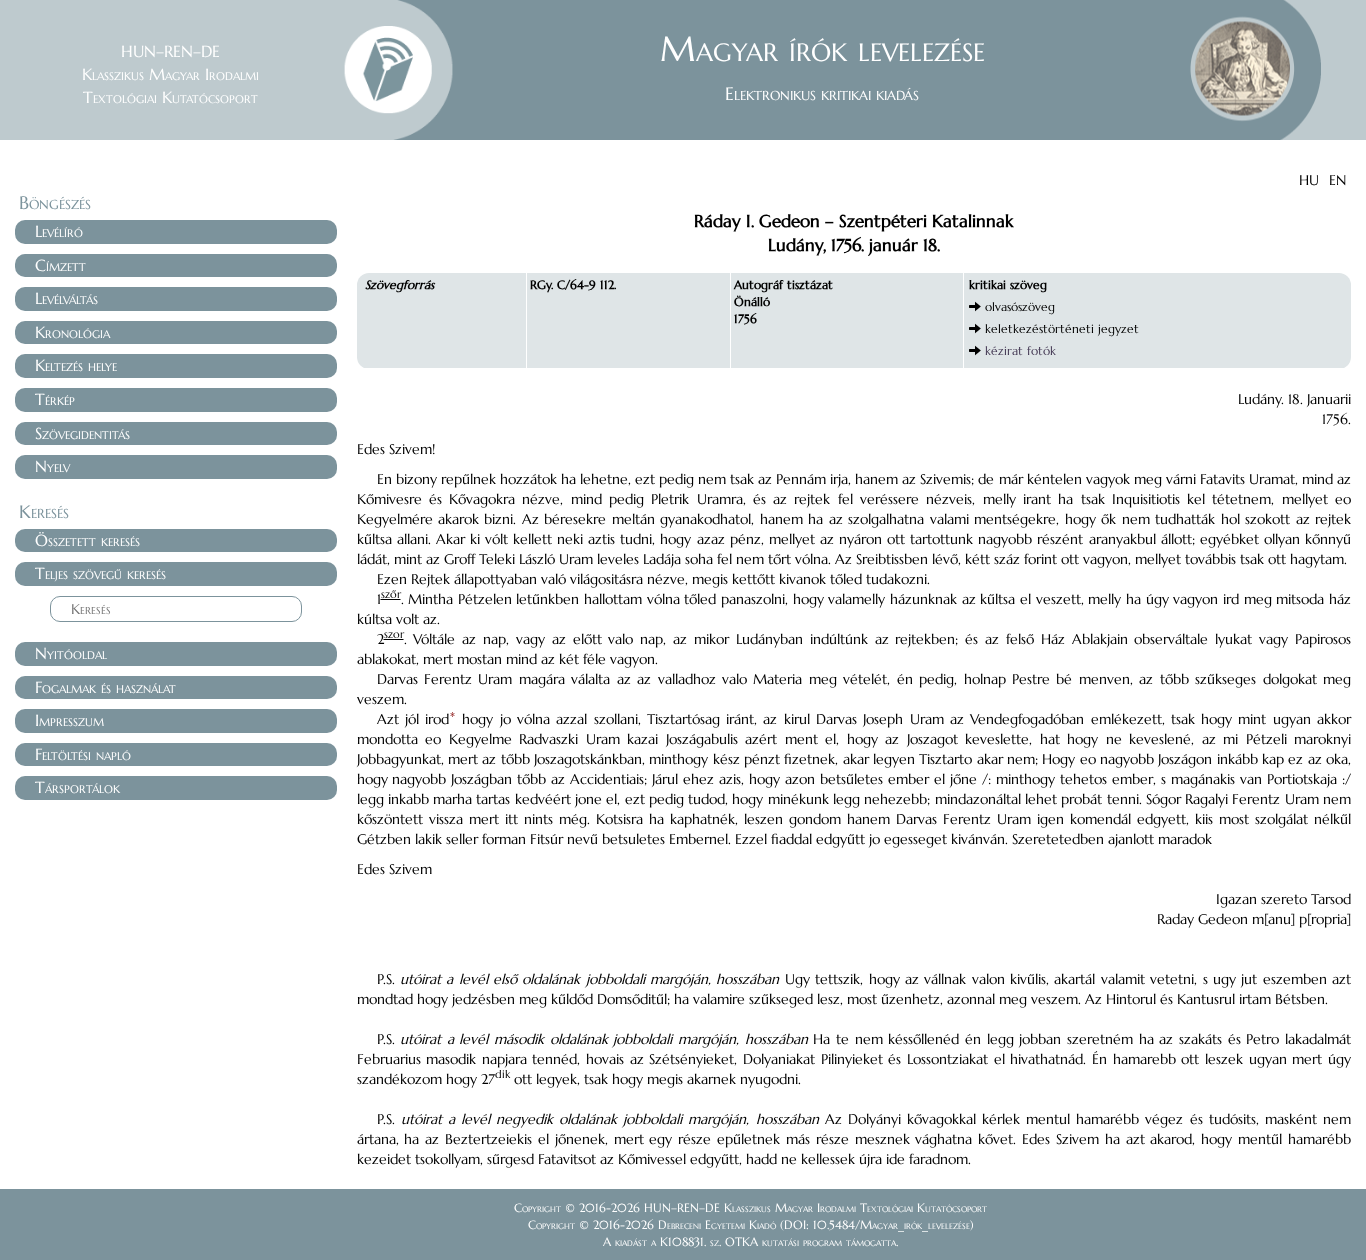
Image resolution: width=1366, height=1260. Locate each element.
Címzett (60, 265)
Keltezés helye (76, 365)
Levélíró (59, 231)
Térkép (55, 399)
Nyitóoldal (71, 653)
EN (1337, 180)
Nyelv (52, 466)
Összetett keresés (87, 540)
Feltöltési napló (83, 754)
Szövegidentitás (82, 433)
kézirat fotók (1020, 350)
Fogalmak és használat (105, 687)
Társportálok (77, 787)
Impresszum (69, 720)
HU (1309, 180)
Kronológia (72, 332)
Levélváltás (66, 298)
